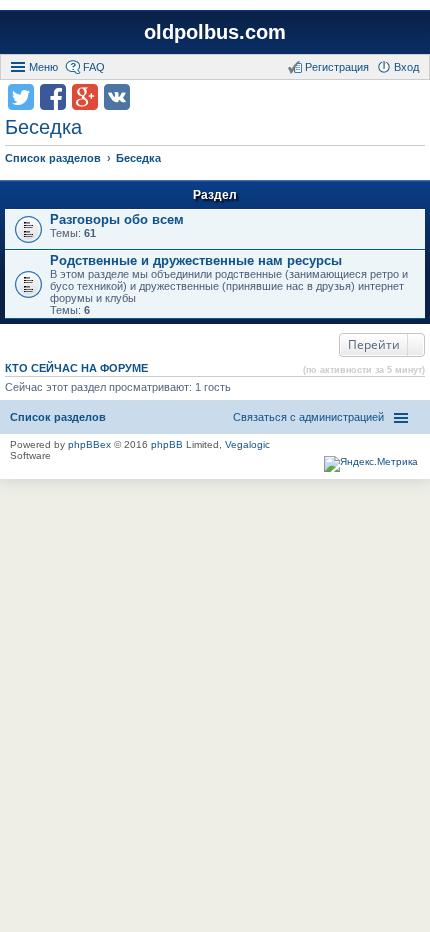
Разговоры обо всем (117, 219)
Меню (43, 67)
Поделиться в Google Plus (85, 97)
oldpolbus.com (215, 32)
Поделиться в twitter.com (21, 97)
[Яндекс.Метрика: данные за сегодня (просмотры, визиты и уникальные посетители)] (371, 464)
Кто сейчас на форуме (76, 368)
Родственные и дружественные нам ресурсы (196, 260)
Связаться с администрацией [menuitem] (308, 417)
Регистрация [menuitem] (337, 67)
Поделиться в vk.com (117, 97)
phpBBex (89, 444)
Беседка (43, 127)
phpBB (167, 444)
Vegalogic (247, 444)
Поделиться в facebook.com (53, 97)
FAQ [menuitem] (94, 67)
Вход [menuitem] (406, 67)
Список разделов (58, 417)
